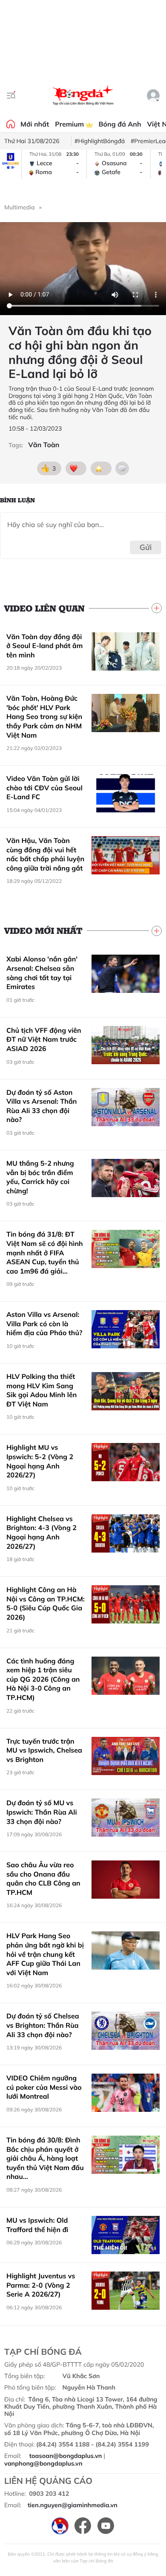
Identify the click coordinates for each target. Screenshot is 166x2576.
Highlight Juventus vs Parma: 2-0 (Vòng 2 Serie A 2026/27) (41, 2285)
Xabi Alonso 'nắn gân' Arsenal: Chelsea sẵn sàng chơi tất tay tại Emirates (42, 973)
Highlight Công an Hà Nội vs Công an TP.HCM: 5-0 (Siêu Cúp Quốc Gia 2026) (46, 1603)
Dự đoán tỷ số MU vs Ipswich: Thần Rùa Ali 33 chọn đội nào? (42, 1812)
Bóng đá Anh (120, 124)
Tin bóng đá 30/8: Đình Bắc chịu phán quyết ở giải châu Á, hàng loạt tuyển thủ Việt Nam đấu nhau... (45, 2158)
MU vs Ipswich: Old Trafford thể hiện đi (37, 2225)
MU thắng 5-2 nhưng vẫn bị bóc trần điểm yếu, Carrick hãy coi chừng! (40, 1177)
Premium (70, 124)
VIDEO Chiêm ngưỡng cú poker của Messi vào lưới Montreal (44, 2087)
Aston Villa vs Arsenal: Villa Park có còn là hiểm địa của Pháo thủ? (44, 1323)
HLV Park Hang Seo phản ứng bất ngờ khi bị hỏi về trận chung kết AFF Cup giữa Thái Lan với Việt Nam (45, 1954)
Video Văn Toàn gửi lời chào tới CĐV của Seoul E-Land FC (44, 788)
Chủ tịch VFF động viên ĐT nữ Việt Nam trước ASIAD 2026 (44, 1039)
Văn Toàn (44, 445)
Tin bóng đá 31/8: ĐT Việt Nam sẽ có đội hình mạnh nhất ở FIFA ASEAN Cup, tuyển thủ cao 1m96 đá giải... (45, 1252)
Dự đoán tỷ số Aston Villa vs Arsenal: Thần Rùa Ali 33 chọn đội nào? (42, 1106)
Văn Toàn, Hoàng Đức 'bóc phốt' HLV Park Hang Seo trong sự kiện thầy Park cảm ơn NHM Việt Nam (44, 716)
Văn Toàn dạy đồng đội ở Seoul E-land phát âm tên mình (44, 646)
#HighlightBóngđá (100, 141)
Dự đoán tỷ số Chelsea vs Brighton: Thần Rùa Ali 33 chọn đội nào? (43, 2025)
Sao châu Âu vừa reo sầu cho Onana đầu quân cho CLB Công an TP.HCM (43, 1878)
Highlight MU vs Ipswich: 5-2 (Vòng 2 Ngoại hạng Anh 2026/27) (40, 1461)
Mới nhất (35, 124)
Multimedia (20, 207)
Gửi (146, 547)
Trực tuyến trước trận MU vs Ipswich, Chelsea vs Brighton (44, 1750)
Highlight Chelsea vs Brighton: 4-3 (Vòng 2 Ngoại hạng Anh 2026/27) (41, 1532)
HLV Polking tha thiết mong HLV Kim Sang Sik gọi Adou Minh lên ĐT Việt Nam (41, 1390)
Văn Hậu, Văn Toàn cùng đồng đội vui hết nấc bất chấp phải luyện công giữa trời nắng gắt (45, 854)
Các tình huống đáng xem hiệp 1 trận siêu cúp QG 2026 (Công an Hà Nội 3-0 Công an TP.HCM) (43, 1679)
